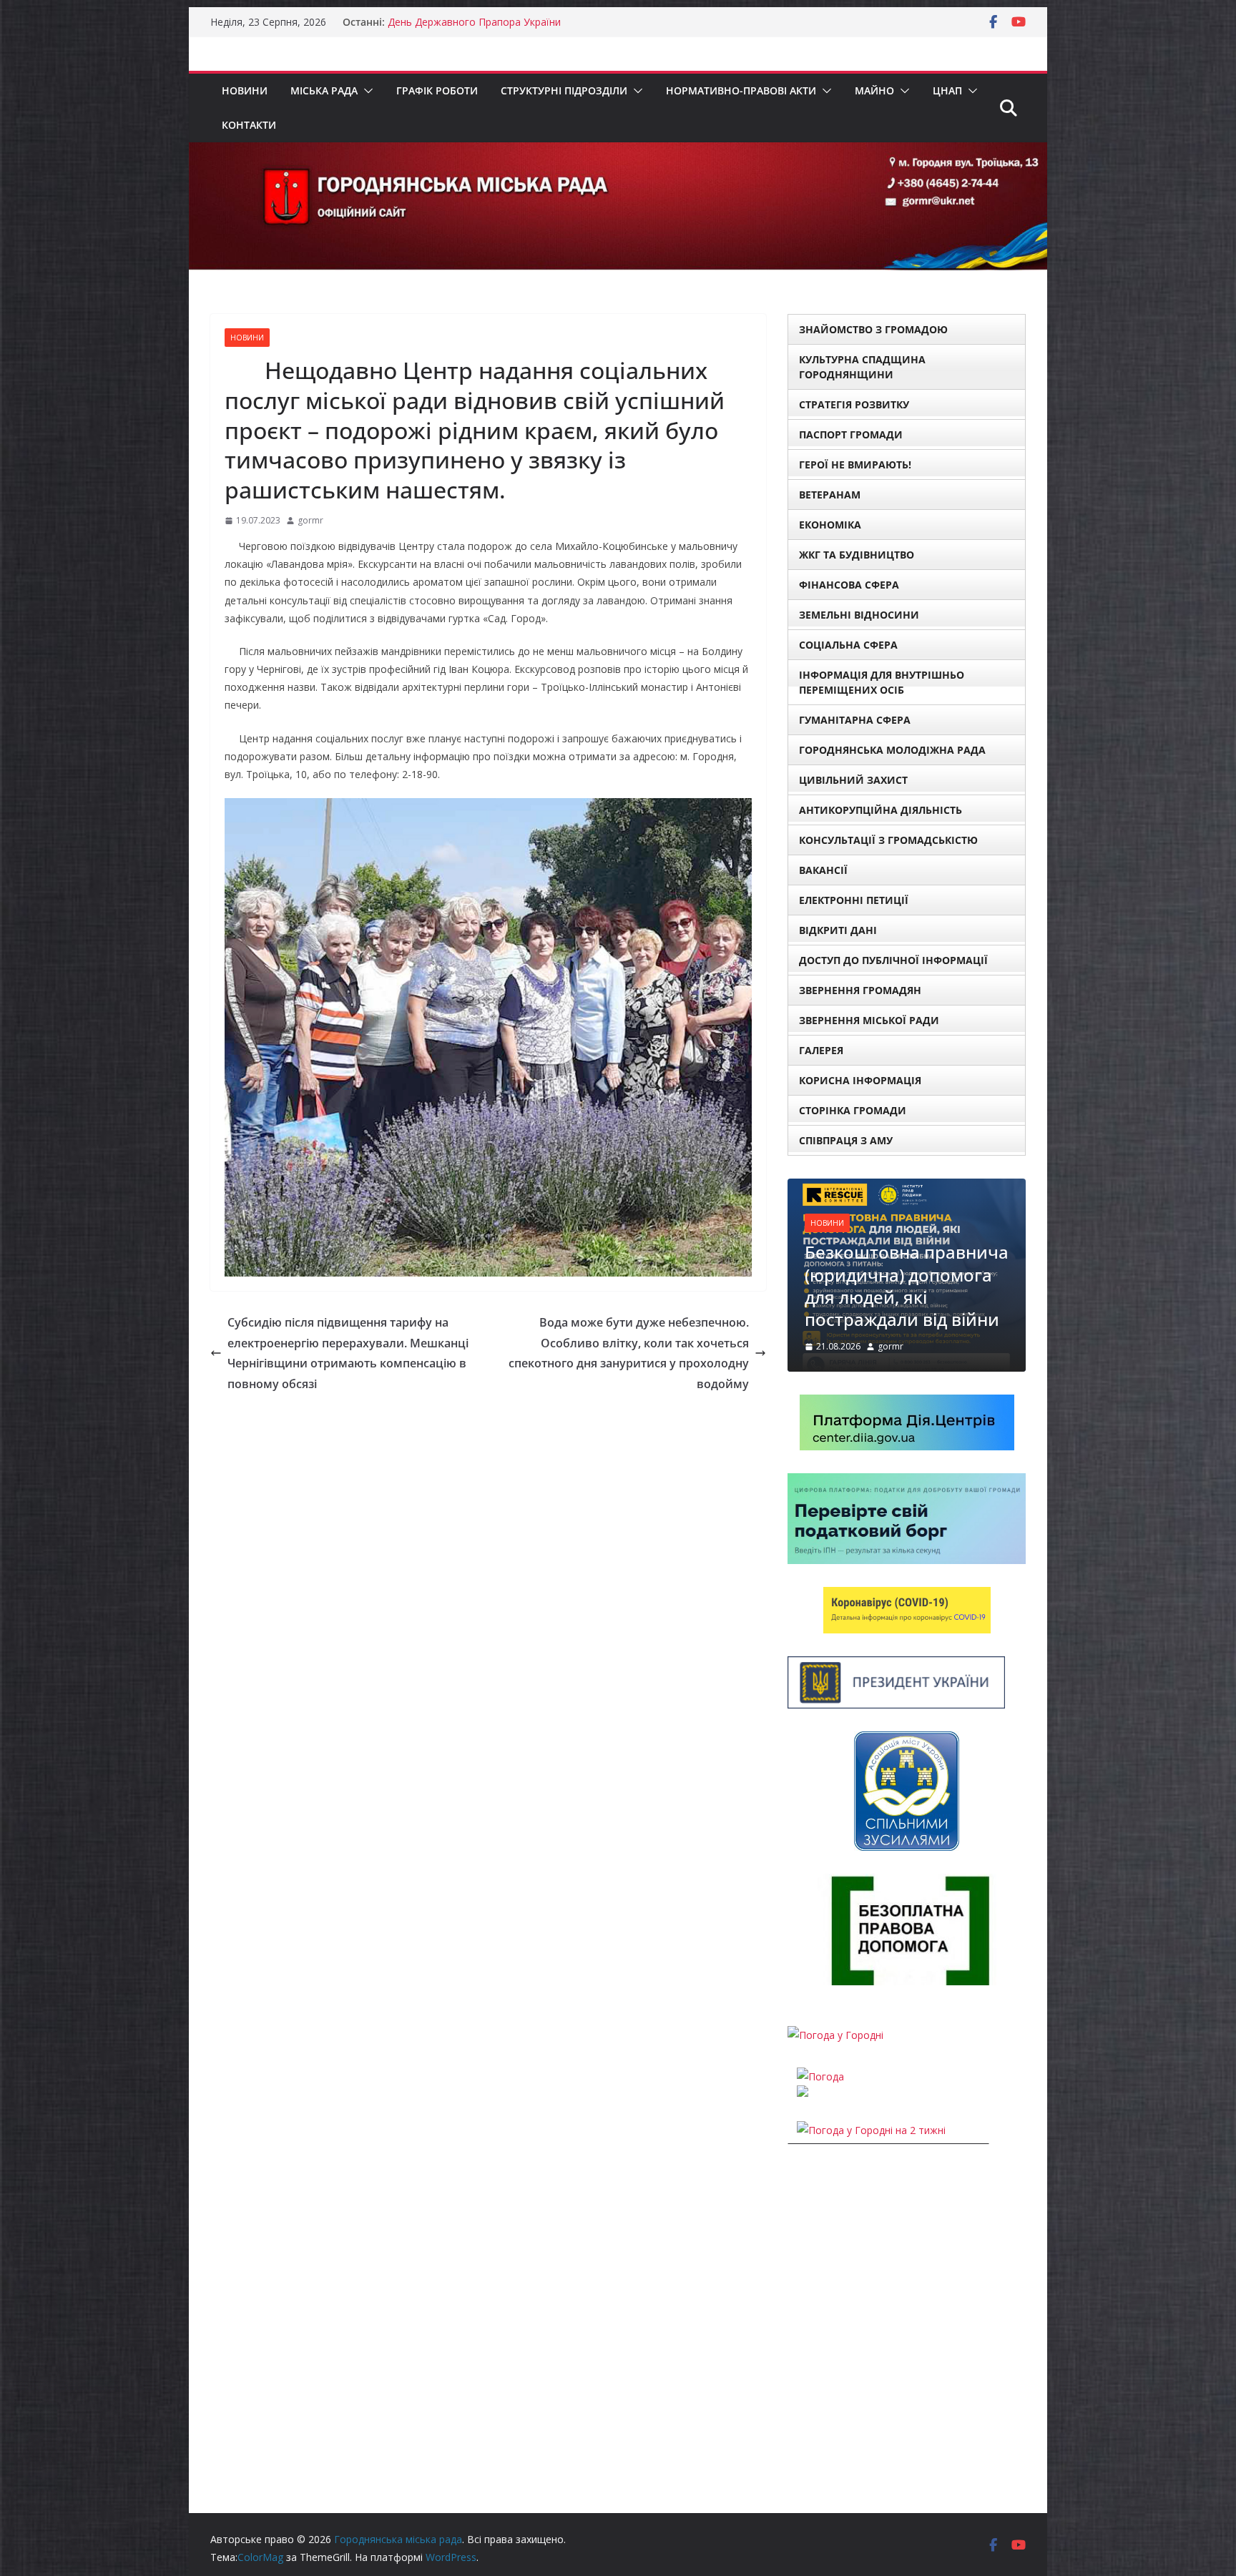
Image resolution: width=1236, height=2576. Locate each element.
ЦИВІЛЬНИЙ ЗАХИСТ (853, 780)
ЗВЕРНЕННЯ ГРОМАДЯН (860, 990)
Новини (245, 90)
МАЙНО (874, 90)
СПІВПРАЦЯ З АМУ (846, 1140)
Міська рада (324, 90)
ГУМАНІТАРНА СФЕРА (855, 720)
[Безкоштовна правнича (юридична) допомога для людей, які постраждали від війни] (907, 1188)
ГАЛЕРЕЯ (821, 1050)
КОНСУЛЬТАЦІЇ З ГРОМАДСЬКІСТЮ (888, 840)
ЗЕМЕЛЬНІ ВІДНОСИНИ (859, 615)
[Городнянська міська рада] (618, 152)
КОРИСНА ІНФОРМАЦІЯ (860, 1080)
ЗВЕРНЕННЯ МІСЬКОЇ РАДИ (869, 1020)
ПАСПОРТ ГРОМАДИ (851, 434)
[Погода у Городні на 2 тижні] (871, 2130)
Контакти (249, 125)
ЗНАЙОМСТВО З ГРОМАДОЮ (873, 329)
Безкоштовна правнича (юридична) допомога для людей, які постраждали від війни (907, 1285)
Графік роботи (437, 90)
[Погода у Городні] (835, 2035)
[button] (366, 91)
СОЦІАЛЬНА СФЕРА (848, 645)
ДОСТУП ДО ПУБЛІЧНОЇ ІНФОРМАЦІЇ (893, 960)
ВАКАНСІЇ (823, 870)
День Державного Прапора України (474, 22)
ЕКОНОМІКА (830, 525)
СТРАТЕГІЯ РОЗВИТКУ (854, 404)
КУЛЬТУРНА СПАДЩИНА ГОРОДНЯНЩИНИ (862, 367)
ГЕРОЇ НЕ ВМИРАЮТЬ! (855, 464)
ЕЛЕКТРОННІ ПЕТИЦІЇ (854, 900)
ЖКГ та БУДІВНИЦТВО (857, 555)
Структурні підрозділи (564, 90)
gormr (310, 520)
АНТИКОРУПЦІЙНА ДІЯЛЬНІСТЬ (881, 810)
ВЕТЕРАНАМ (830, 495)
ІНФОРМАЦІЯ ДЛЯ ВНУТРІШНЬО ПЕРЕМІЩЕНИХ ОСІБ (882, 682)
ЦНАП (947, 90)
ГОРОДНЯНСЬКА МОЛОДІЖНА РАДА (892, 750)
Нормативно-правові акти (741, 90)
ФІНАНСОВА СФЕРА (849, 585)
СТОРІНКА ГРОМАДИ (853, 1110)
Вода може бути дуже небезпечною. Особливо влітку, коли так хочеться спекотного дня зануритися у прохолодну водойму (629, 1353)
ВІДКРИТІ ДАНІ (838, 930)
